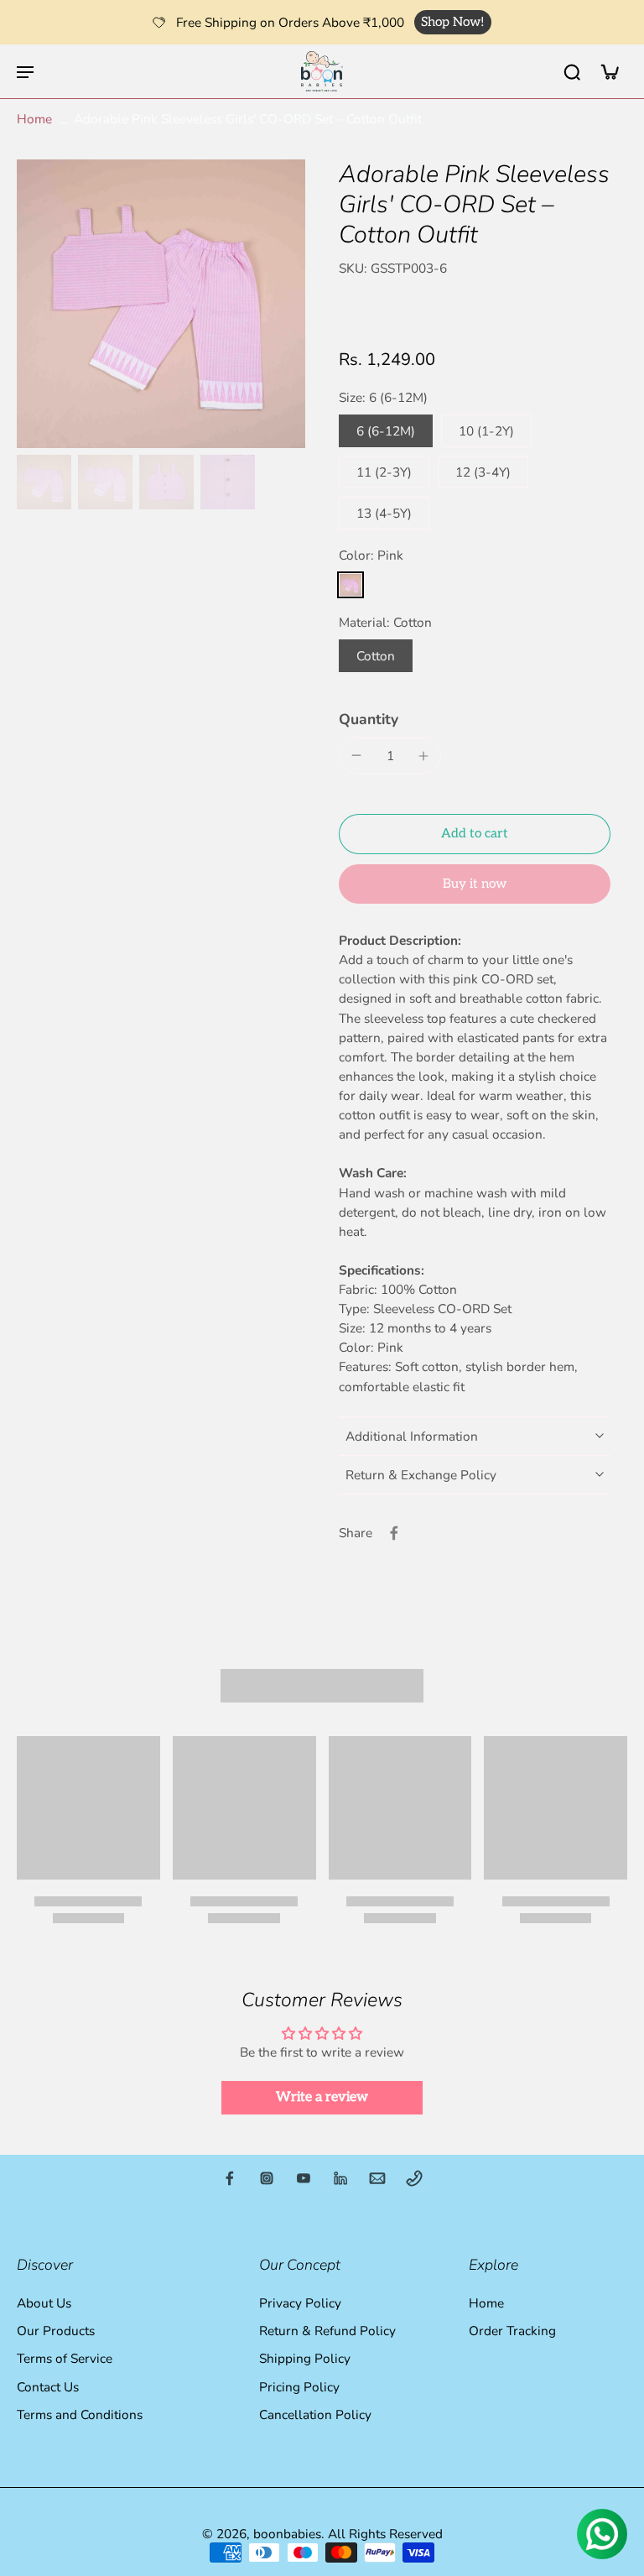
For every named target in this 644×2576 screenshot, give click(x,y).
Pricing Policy (299, 2387)
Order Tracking (512, 2331)
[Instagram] (267, 2178)
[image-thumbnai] (44, 482)
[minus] (356, 755)
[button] (475, 834)
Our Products (56, 2331)
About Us (44, 2303)
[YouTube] (304, 2178)
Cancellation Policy (315, 2414)
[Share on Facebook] (394, 1533)
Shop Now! (453, 22)
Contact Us (48, 2387)
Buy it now (475, 884)
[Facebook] (230, 2178)
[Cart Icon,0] (609, 71)
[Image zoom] (161, 304)
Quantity (369, 719)
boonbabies (287, 2534)
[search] (572, 71)
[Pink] (351, 585)
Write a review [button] (322, 2097)
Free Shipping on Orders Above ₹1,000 (290, 22)
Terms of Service (65, 2359)
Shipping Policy (305, 2359)
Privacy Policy (300, 2303)
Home (34, 119)
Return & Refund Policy (327, 2331)
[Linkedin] (340, 2178)
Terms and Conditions (80, 2414)
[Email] (377, 2178)
